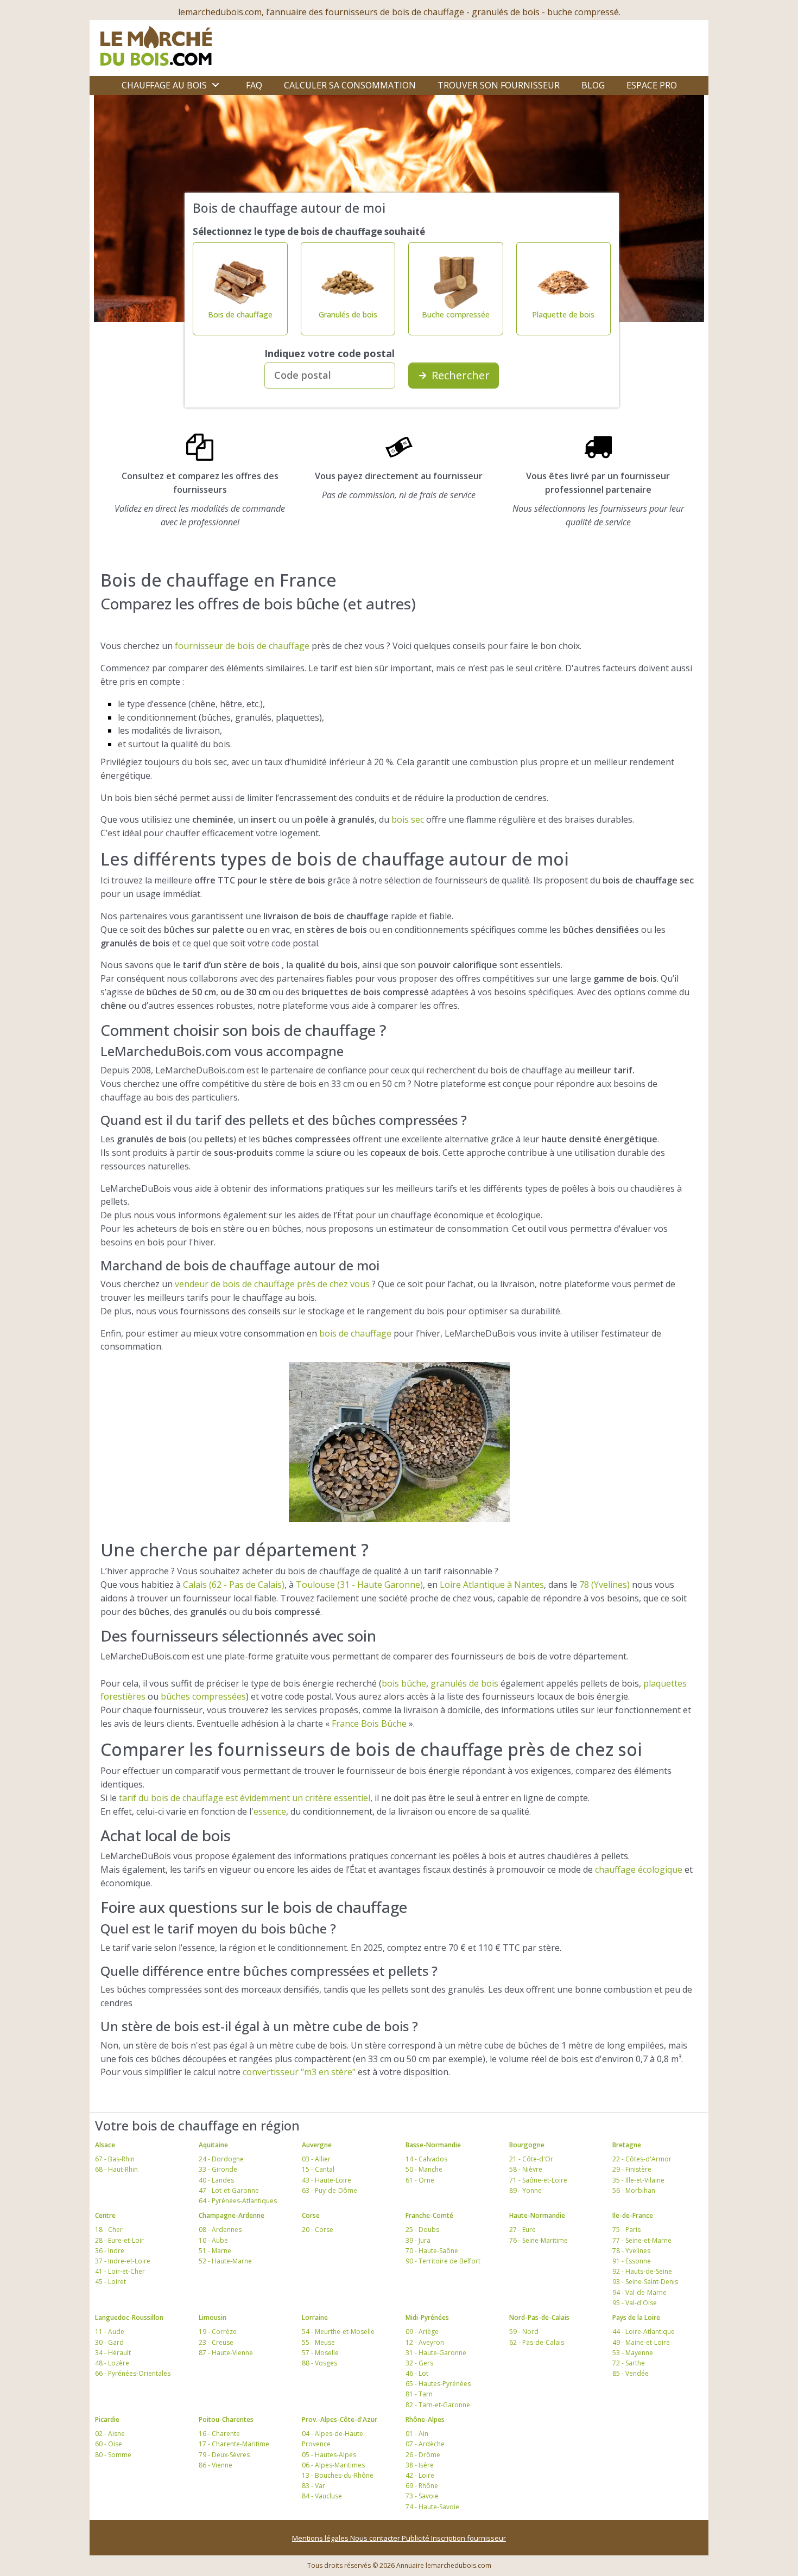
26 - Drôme (423, 2455)
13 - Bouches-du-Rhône (338, 2475)
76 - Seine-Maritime (539, 2240)
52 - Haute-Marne (225, 2261)
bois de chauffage (355, 1333)
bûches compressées (203, 1696)
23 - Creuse (216, 2342)
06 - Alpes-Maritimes (333, 2465)
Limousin (213, 2317)
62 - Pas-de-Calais (537, 2342)
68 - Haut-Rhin (116, 2169)
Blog (593, 85)
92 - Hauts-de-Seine (642, 2271)
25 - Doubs (422, 2230)
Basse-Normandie (433, 2145)
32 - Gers (419, 2363)
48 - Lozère (112, 2363)
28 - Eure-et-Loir (119, 2240)
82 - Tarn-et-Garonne (438, 2405)
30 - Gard (109, 2342)
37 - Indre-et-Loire (123, 2261)
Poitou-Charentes (226, 2419)
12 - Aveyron (425, 2342)
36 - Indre (110, 2251)
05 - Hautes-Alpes (329, 2455)
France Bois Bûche (369, 1723)
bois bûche (404, 1683)
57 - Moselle (320, 2353)
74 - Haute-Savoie (432, 2507)
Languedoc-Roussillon (129, 2317)
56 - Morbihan (634, 2190)
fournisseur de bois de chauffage (242, 646)
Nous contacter (376, 2538)
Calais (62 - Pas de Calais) (234, 1585)
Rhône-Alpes (425, 2419)
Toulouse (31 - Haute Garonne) (359, 1585)
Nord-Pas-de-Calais (539, 2317)
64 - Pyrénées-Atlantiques (238, 2201)
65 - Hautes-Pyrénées (438, 2384)
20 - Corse (318, 2230)
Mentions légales (321, 2538)
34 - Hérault (113, 2353)
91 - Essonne (632, 2261)
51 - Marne (215, 2251)
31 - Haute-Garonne (436, 2353)
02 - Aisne (110, 2434)
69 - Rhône (422, 2486)
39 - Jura (418, 2240)
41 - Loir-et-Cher (120, 2271)
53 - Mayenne (633, 2353)
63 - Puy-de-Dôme (330, 2190)
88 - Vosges (319, 2363)
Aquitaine (213, 2145)
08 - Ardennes (220, 2230)
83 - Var (313, 2486)
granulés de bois (464, 1683)
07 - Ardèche (425, 2444)
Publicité (416, 2538)
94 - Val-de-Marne (639, 2292)
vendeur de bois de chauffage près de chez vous (272, 1284)
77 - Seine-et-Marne (642, 2240)
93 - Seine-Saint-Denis (645, 2282)
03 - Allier (316, 2159)
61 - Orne (420, 2180)
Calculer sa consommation (350, 85)
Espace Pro (652, 85)
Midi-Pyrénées (427, 2317)
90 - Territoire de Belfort (443, 2261)
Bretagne (627, 2145)
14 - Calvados (426, 2159)
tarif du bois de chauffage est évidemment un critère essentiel (245, 1798)
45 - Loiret (110, 2282)
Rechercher (461, 375)
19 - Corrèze (218, 2332)
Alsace (105, 2145)
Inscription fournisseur (468, 2538)
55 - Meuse (318, 2342)
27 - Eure (522, 2230)
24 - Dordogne (221, 2159)
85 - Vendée (631, 2373)
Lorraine (315, 2317)
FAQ (254, 85)
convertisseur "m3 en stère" (299, 2072)
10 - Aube (213, 2240)
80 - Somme (113, 2455)
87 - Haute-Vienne (226, 2353)
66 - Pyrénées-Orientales (133, 2373)
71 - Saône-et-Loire (538, 2180)
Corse (311, 2215)
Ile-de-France (633, 2215)
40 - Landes (216, 2180)
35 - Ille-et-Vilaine (638, 2180)
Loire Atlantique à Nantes (492, 1585)
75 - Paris (626, 2230)
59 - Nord (524, 2332)
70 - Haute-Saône (432, 2251)
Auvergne (317, 2145)
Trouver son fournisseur (499, 85)
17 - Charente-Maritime (234, 2444)
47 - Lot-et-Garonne (229, 2190)
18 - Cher (109, 2230)
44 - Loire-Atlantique (644, 2332)
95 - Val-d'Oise (635, 2303)
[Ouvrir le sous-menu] (216, 85)
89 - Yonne (525, 2190)
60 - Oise (109, 2444)
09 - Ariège (422, 2332)
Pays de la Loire (636, 2317)
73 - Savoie (422, 2496)
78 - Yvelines (631, 2251)
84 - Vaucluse (322, 2496)
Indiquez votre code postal (330, 353)
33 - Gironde (218, 2169)
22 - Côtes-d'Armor (642, 2159)
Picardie (107, 2419)
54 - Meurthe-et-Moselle (338, 2332)
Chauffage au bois (164, 85)
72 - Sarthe (629, 2363)
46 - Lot (417, 2373)
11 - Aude (110, 2332)
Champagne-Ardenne (232, 2215)
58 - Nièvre (526, 2169)
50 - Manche (424, 2169)
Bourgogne (527, 2145)
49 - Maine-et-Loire (641, 2342)
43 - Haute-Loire (327, 2180)
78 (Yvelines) (604, 1585)
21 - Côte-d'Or (531, 2159)
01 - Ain (417, 2434)
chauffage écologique (639, 1869)
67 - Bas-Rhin (115, 2159)
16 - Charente (219, 2434)
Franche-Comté (429, 2215)
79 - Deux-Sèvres (224, 2455)
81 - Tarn (419, 2394)
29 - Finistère (632, 2169)
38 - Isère (420, 2465)
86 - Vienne (216, 2465)
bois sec (408, 819)
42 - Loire (420, 2475)
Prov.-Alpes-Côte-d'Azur (340, 2419)
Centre (105, 2215)
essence (270, 1811)
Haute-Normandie (537, 2215)
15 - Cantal (318, 2169)
